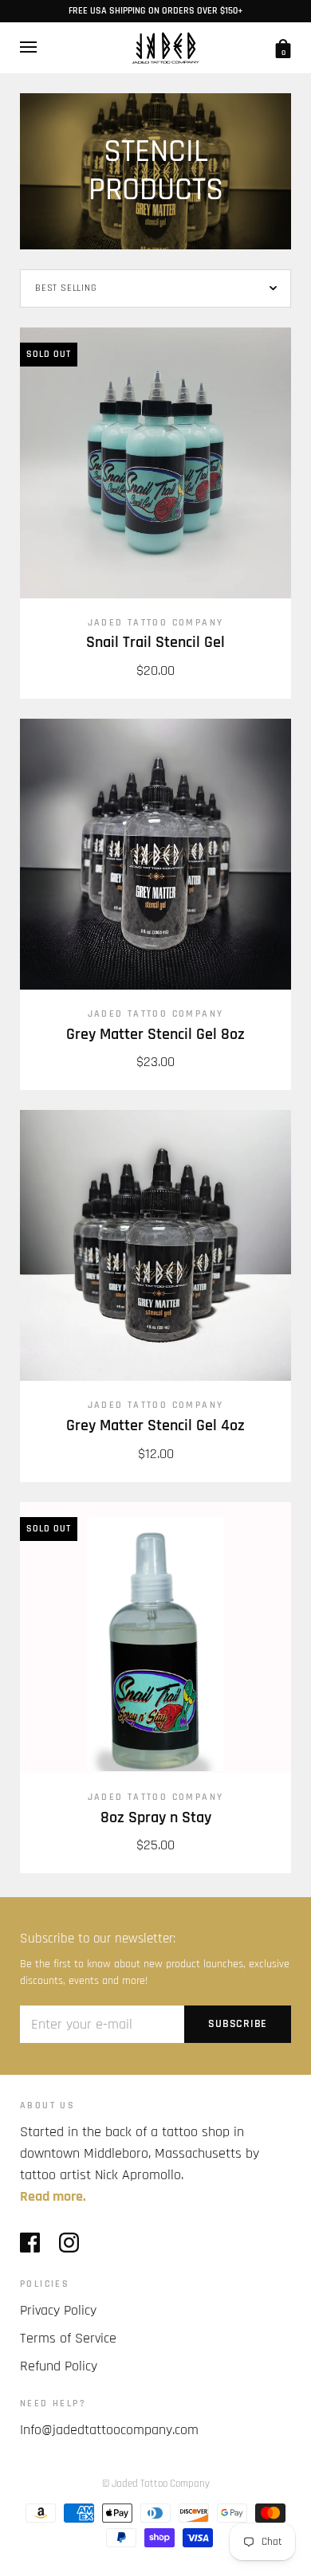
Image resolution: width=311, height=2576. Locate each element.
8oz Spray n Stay (156, 1818)
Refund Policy (59, 2366)
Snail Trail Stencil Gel (155, 643)
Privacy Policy (58, 2310)
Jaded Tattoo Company (156, 623)
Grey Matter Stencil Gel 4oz (155, 1426)
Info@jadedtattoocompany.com (109, 2430)
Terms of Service (68, 2338)
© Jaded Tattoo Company (156, 2484)
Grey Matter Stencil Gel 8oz (155, 1035)
